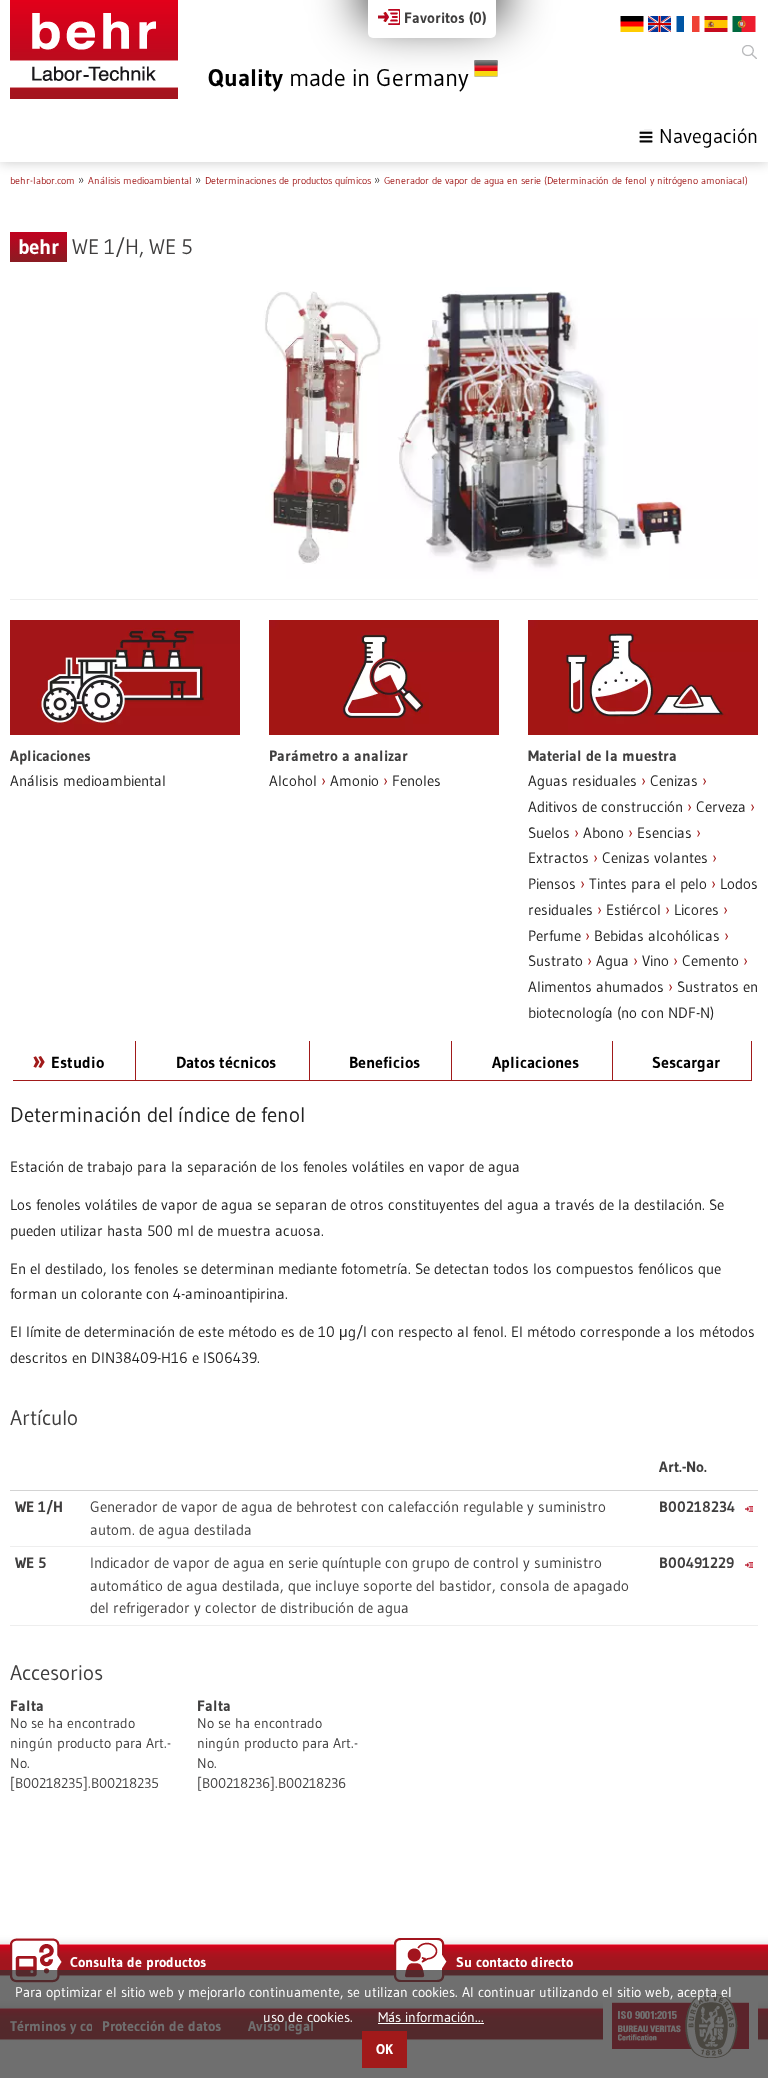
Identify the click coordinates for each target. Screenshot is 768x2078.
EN (660, 24)
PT (744, 24)
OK (384, 2049)
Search (748, 52)
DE (632, 24)
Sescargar (686, 1062)
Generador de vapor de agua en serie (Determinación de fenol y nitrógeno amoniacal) (566, 180)
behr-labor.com (42, 180)
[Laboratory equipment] (94, 49)
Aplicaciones (535, 1062)
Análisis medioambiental (140, 180)
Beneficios (384, 1062)
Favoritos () (443, 17)
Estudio (77, 1062)
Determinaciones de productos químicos (288, 180)
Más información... (431, 2017)
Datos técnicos (226, 1062)
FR (688, 24)
